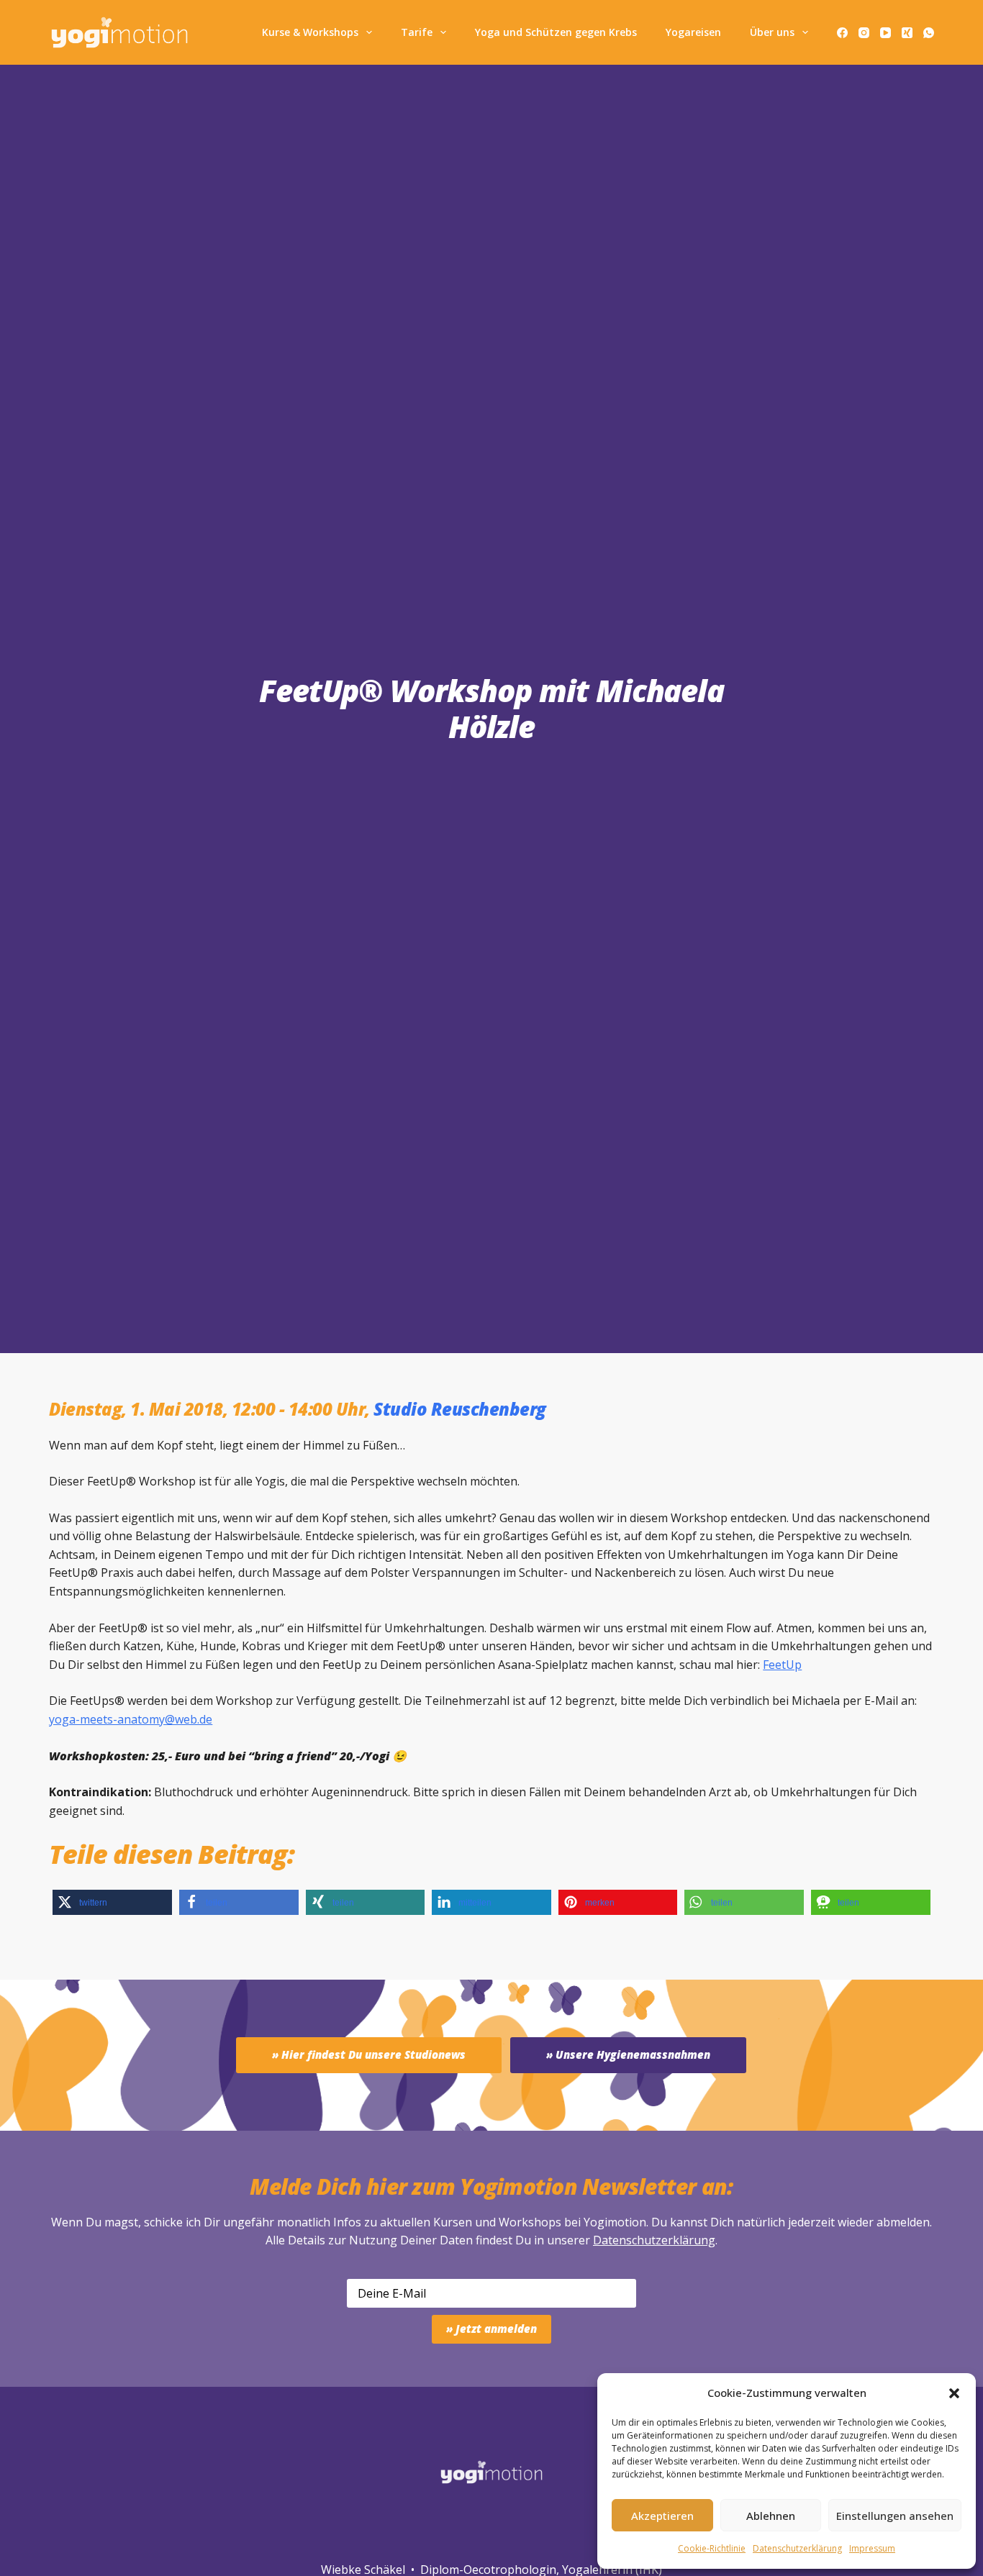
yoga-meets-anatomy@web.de (131, 1719)
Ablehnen (771, 2516)
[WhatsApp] (929, 33)
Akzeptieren (662, 2516)
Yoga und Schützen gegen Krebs (556, 32)
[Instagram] (864, 33)
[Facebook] (842, 33)
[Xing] (907, 33)
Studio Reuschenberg (460, 1409)
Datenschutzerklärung (654, 2240)
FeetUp (782, 1665)
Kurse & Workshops (310, 32)
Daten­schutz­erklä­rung (797, 2548)
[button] (954, 2393)
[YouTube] (885, 33)
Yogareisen (693, 32)
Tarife (417, 32)
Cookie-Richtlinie (712, 2548)
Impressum (872, 2548)
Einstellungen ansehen (895, 2516)
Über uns (772, 32)
